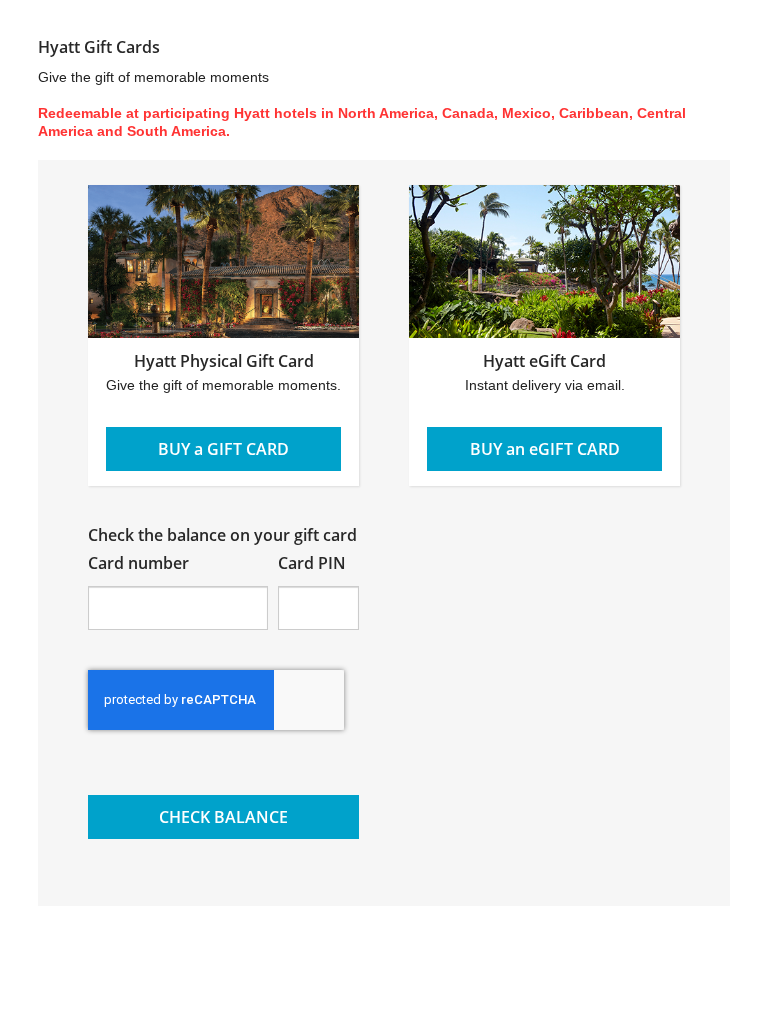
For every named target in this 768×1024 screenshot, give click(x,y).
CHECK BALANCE (223, 817)
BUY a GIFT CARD (223, 449)
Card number (138, 563)
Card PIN (312, 563)
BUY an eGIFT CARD (545, 449)
